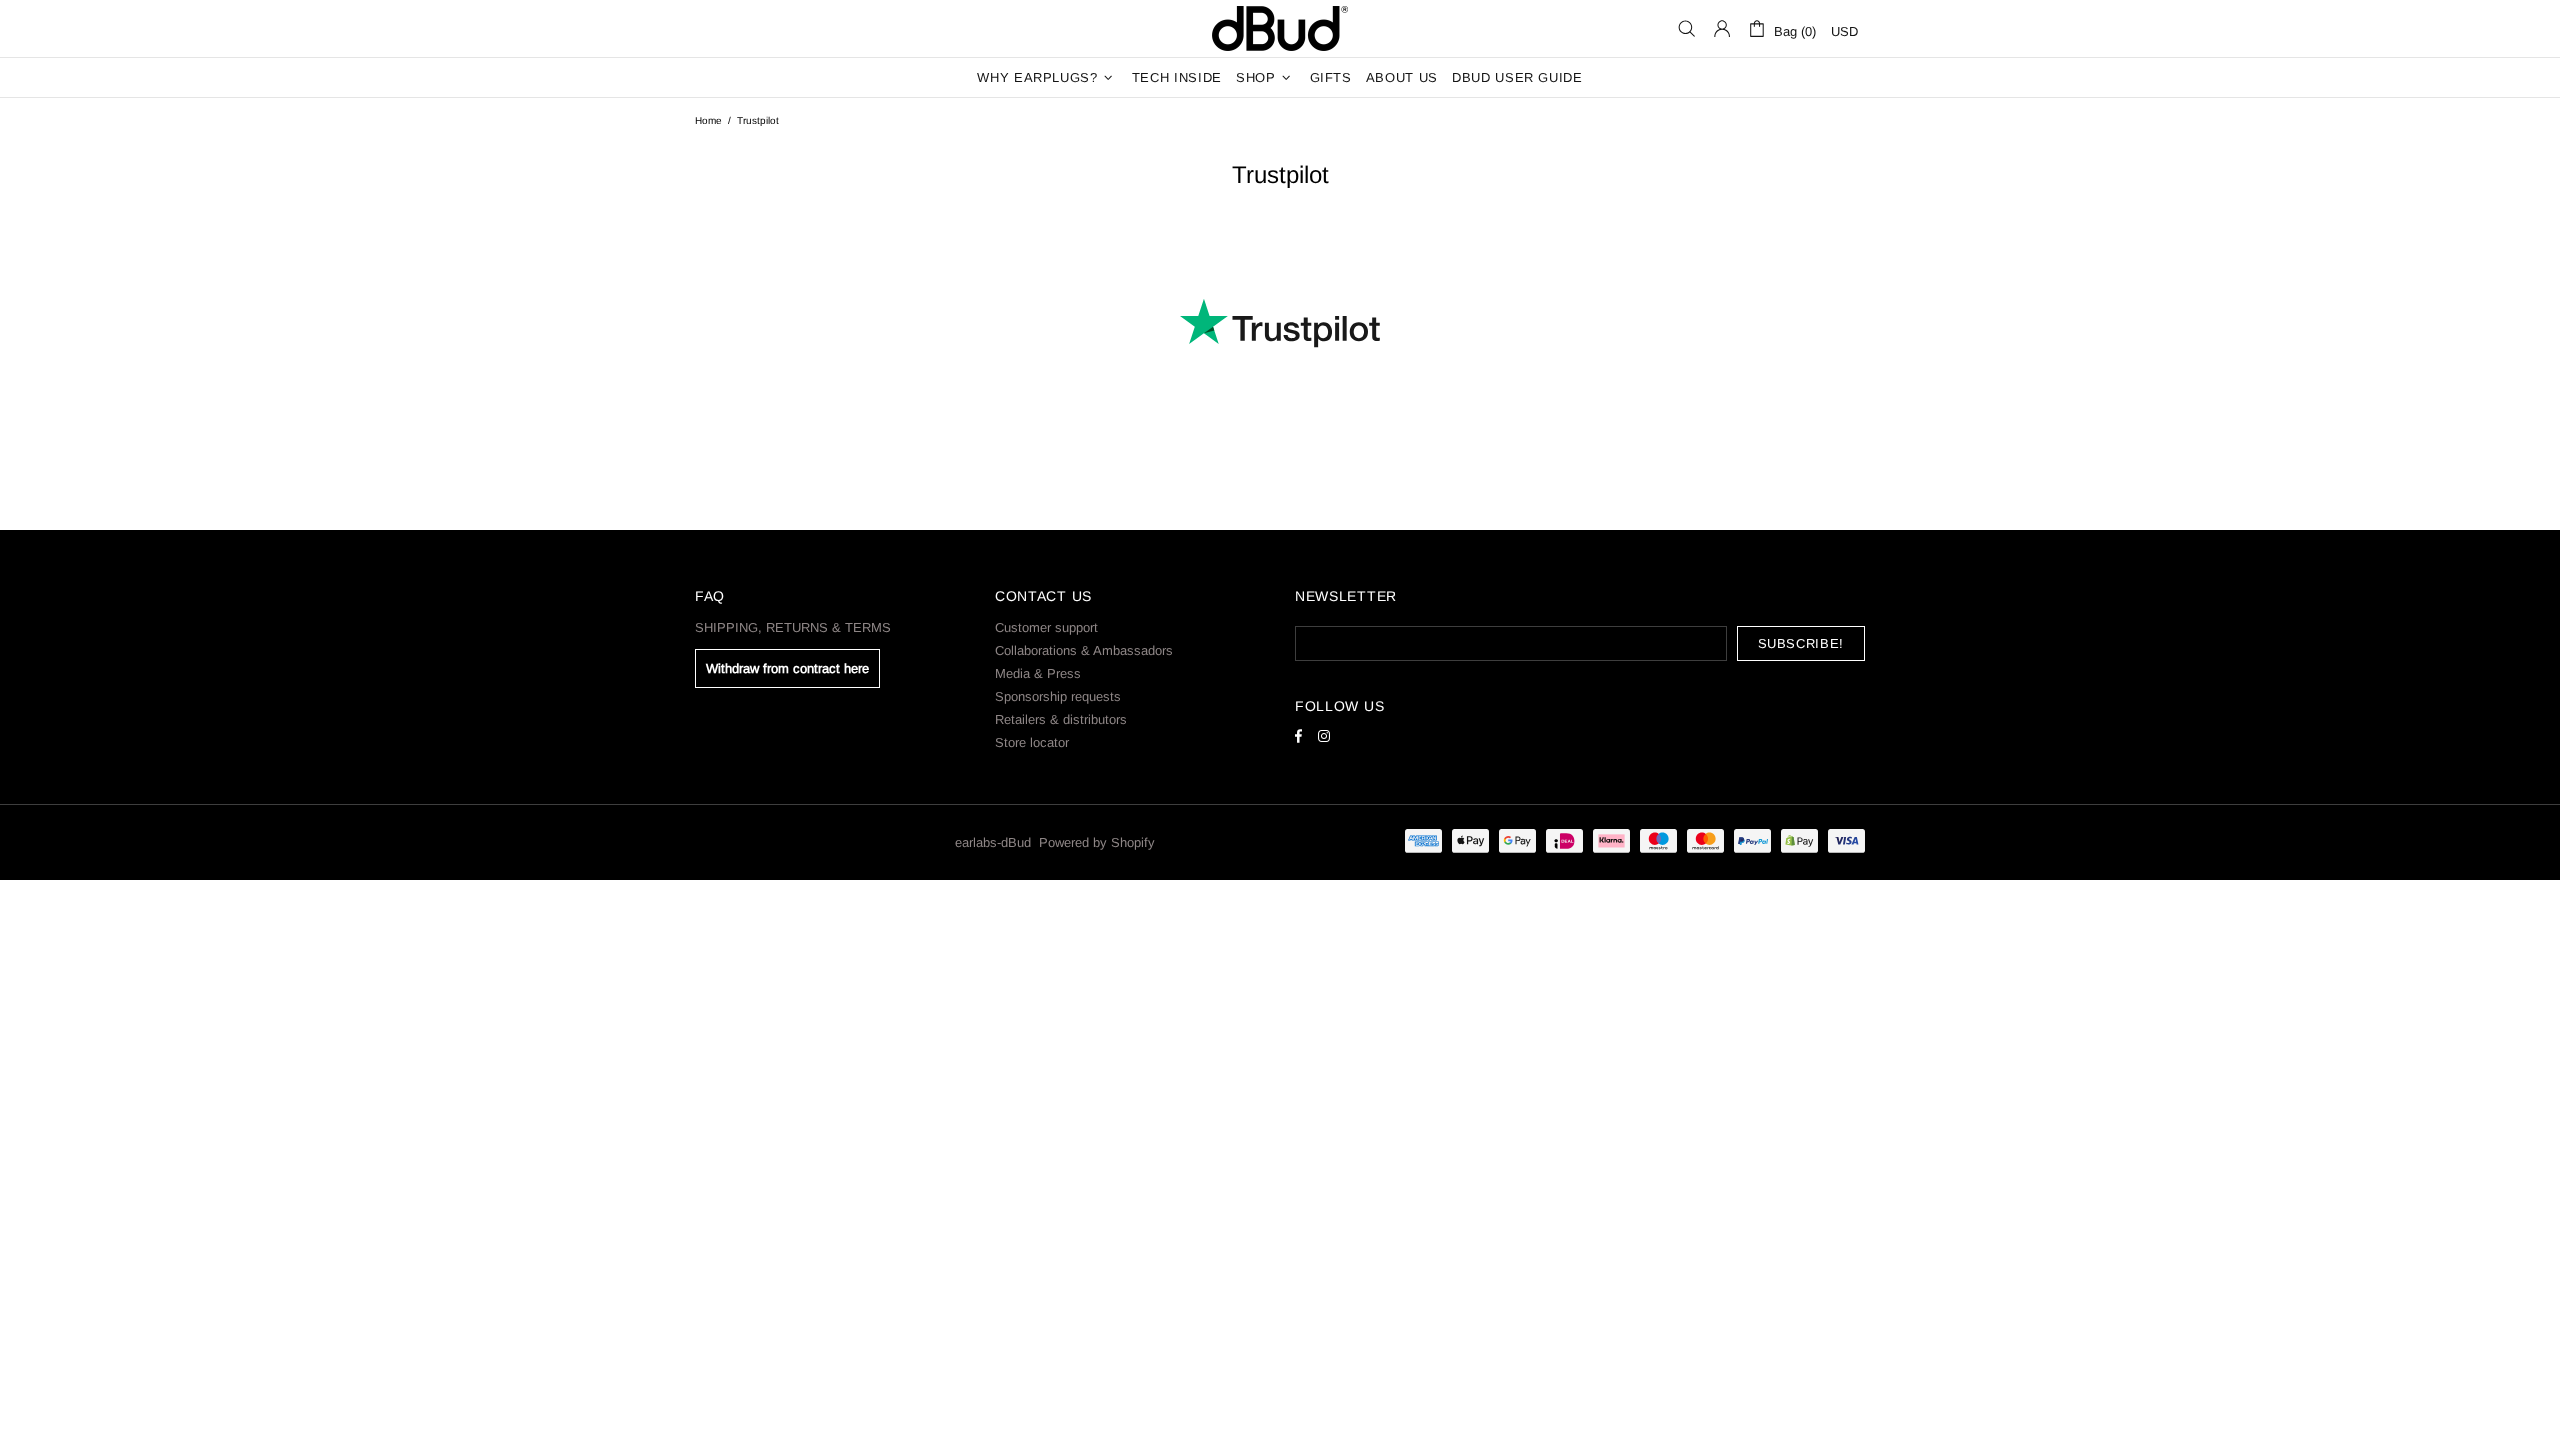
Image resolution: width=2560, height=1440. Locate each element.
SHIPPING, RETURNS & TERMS (793, 627)
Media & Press (1038, 673)
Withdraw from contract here (787, 668)
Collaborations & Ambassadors (1084, 650)
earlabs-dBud (1280, 28)
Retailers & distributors (1061, 719)
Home (708, 120)
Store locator (1032, 742)
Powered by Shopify (1097, 842)
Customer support (1046, 627)
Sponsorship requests (1058, 696)
